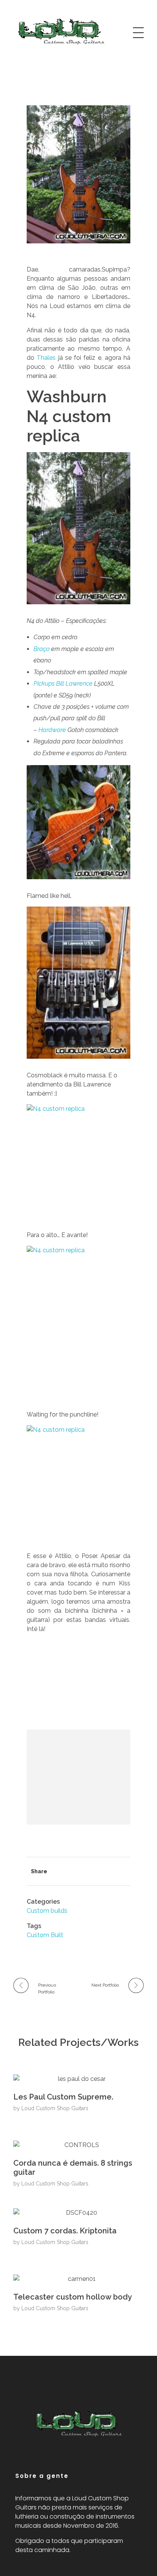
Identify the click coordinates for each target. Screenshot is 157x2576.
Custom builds (47, 1911)
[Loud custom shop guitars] (61, 31)
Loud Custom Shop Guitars (55, 2108)
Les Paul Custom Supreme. (63, 2097)
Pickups (44, 684)
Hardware (52, 730)
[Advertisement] (80, 1778)
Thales (46, 358)
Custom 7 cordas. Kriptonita (65, 2231)
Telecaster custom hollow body (73, 2297)
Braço (42, 649)
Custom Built (45, 1935)
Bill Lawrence (74, 684)
